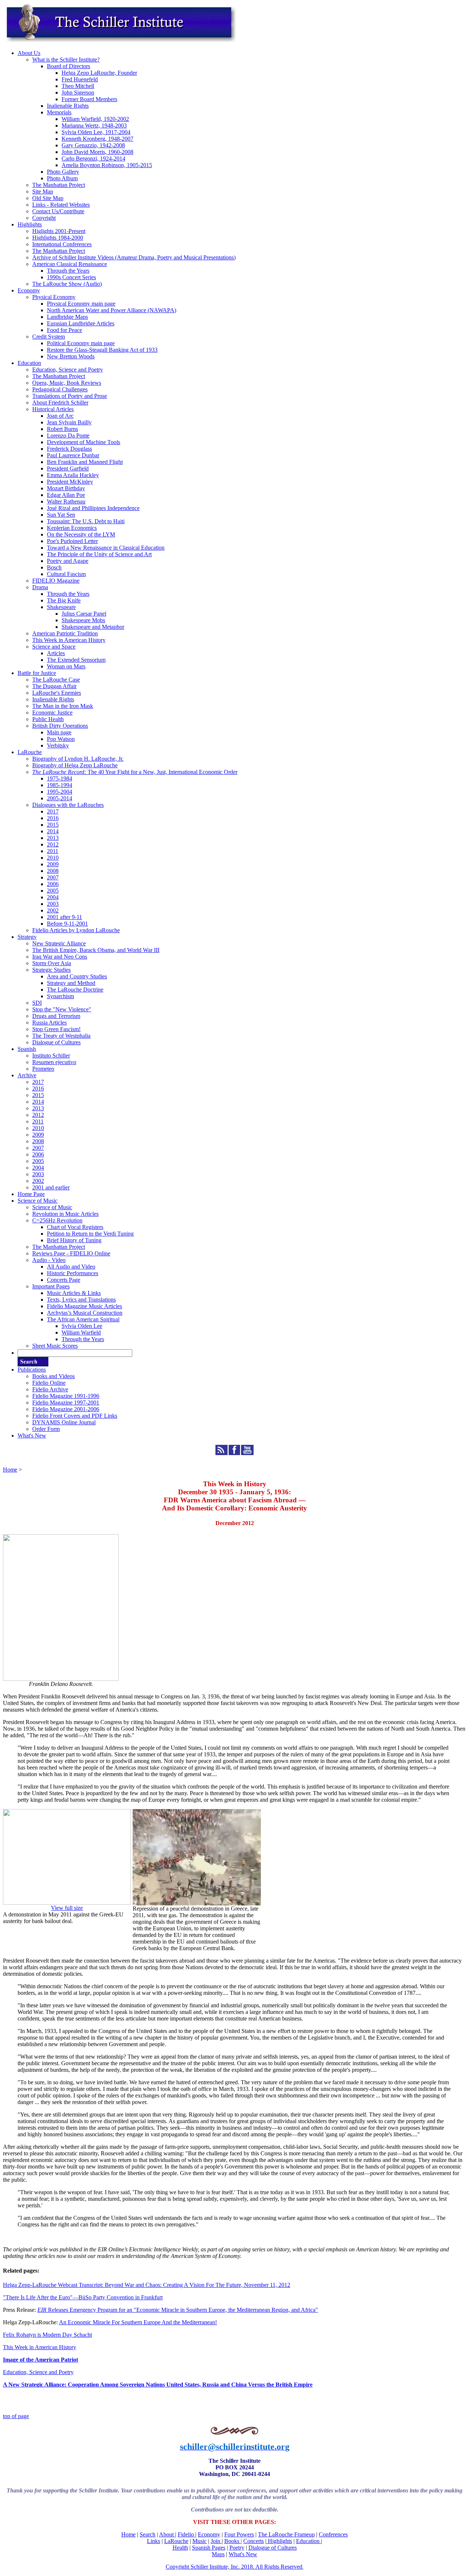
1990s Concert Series (71, 277)
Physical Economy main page (81, 304)
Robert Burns (62, 429)
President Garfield (68, 468)
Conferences (333, 2534)
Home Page (31, 1194)
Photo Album (62, 178)
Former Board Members (89, 99)
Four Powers (239, 2534)
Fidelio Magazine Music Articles (84, 1306)
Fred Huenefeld (80, 79)
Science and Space (54, 647)
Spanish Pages (209, 2548)
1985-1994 (60, 785)
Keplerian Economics (72, 528)
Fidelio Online (49, 1383)
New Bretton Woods (71, 356)
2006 (53, 884)
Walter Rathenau (66, 501)
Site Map (43, 191)
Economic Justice (52, 713)
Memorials (59, 112)
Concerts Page (64, 1280)
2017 (53, 811)
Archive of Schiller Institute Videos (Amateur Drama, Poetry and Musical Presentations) (134, 257)
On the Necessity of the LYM (81, 534)
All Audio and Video (71, 1267)
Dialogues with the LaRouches (68, 805)
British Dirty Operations (60, 726)
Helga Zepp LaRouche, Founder (99, 73)
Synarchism (60, 996)
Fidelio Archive (50, 1389)
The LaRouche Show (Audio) (67, 284)
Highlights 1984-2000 (58, 238)
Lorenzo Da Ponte (68, 436)
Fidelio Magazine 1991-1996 (66, 1396)
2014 (53, 831)
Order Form (46, 1429)
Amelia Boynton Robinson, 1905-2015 (107, 165)
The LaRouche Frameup (286, 2534)
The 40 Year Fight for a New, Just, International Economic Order (135, 772)
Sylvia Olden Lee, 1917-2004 (96, 132)
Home (10, 1470)
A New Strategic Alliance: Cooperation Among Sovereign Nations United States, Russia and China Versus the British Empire (158, 2385)
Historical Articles (53, 409)
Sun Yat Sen (61, 515)
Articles (56, 653)
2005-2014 (60, 798)
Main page (59, 732)
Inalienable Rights (68, 106)
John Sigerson (78, 93)
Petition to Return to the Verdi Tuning (90, 1234)
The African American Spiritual (83, 1319)
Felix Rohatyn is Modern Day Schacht (47, 2335)
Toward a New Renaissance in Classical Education (106, 548)
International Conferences (62, 244)
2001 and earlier (51, 1187)
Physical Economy (54, 297)
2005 (53, 891)
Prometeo (43, 1069)
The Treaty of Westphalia (61, 1036)
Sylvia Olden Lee (82, 1326)
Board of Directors (69, 66)
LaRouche (30, 752)
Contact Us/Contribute (58, 211)
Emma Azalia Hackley (73, 475)
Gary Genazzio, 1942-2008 (93, 145)
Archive (27, 1075)
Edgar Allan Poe (66, 495)
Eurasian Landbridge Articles (81, 323)
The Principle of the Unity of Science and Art (99, 554)
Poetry (237, 2548)
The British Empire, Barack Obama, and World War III (96, 950)
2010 (53, 858)
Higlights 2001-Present (59, 231)
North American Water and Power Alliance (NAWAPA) (112, 310)
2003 (53, 904)
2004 (53, 897)
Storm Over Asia (52, 963)
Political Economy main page (81, 343)
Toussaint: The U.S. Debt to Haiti (86, 521)
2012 (53, 844)
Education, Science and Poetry (68, 370)
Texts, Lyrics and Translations (81, 1300)
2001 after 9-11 (64, 917)
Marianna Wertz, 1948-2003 (94, 126)
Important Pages (51, 1286)
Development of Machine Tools (84, 442)
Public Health (48, 719)
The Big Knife (64, 600)
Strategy (27, 937)
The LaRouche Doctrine (75, 990)
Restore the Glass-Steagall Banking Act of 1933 (102, 350)
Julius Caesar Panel (84, 614)
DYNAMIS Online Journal (64, 1422)
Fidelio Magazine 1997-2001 (66, 1403)
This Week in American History (69, 640)
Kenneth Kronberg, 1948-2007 (97, 139)
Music (200, 2541)
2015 (53, 825)
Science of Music (38, 1201)
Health (180, 2548)
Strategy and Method (71, 983)
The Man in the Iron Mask (63, 706)
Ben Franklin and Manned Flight (85, 462)
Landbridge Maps (67, 317)
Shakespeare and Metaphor (93, 627)
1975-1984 (60, 778)
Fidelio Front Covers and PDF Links (75, 1416)
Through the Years (68, 271)
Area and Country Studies (77, 976)
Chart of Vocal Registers (75, 1227)
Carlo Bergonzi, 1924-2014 (93, 158)
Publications (32, 1370)
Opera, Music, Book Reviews (67, 383)
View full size (67, 1908)
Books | (233, 2541)
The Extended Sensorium (76, 660)
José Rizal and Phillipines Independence (93, 508)
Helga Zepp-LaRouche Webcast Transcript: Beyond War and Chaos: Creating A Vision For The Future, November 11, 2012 (147, 2285)
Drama (40, 587)
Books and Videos (53, 1376)
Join (216, 2541)
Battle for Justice (37, 673)
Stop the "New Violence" (62, 1009)
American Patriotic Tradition (65, 633)
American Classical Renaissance (70, 264)
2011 (53, 851)
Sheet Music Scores (55, 1346)
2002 (53, 910)
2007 (53, 877)
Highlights (30, 224)
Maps (218, 2554)
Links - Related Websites (61, 205)
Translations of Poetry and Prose (70, 396)
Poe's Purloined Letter (72, 541)
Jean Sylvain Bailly (69, 422)
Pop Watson (61, 739)
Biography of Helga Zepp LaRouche (75, 765)
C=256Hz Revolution (57, 1220)
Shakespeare (61, 607)
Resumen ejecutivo (54, 1062)
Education (29, 363)
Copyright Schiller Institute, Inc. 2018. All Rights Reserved (234, 2567)
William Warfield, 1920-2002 (95, 119)
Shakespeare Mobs (83, 620)
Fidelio (186, 2534)
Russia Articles (49, 1023)
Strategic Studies (51, 970)
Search (147, 2534)
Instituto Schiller (51, 1056)
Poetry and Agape (68, 561)
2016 (53, 818)
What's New (32, 1435)
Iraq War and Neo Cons (60, 957)
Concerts (254, 2541)
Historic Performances (73, 1273)
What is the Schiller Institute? (66, 60)
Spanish (27, 1049)
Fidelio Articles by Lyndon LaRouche (76, 930)
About (167, 2534)
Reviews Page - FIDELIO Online (71, 1253)
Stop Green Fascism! (56, 1029)
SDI (37, 1003)
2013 (53, 838)
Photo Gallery (63, 172)
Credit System (49, 337)
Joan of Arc (60, 416)
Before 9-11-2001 (67, 924)
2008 (53, 871)
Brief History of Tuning (74, 1240)
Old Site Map (48, 198)
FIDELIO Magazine (56, 581)
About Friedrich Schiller (60, 403)
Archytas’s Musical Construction (85, 1313)
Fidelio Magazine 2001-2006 (66, 1409)
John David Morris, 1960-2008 (97, 152)
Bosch (54, 567)
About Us (29, 53)
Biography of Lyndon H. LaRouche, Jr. (78, 759)
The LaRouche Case (56, 680)
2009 (53, 864)
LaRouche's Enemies (57, 693)
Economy (29, 290)
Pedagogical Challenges (60, 389)
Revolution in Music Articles (65, 1214)
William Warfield (81, 1333)
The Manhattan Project (59, 185)
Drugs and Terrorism (56, 1016)
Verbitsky (58, 746)
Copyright (44, 218)
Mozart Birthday (66, 488)
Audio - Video (49, 1260)
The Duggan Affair (54, 686)
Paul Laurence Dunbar (73, 455)
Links (154, 2541)
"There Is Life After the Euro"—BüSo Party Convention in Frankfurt (83, 2297)
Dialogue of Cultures (56, 1042)
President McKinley (70, 482)
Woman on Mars (66, 666)
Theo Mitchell (78, 86)
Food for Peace (64, 330)
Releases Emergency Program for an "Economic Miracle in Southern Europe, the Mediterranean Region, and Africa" (178, 2310)
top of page (16, 2416)
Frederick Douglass (69, 449)
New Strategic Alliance (59, 943)
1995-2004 (60, 792)
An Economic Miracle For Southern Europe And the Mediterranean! (138, 2322)
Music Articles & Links (74, 1293)
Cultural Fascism (66, 574)
